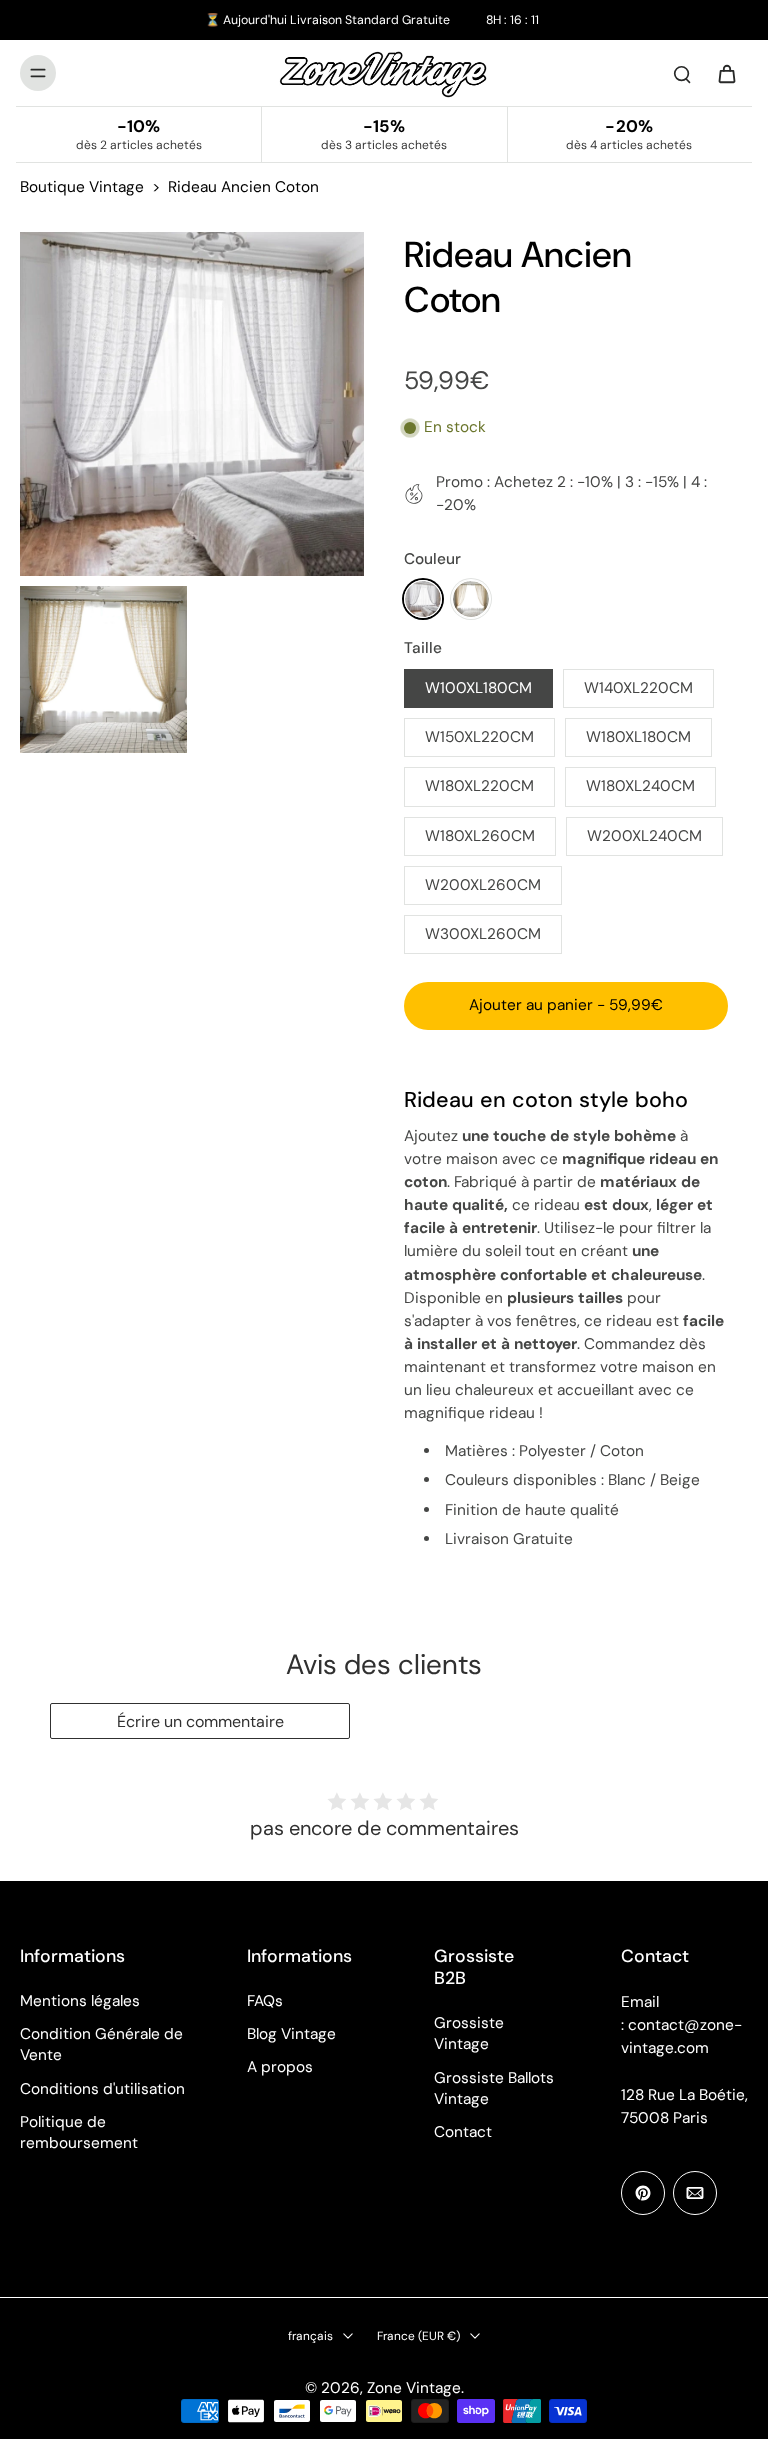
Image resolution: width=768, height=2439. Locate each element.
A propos (280, 2067)
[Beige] (471, 599)
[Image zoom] (192, 404)
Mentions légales (80, 2001)
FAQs (265, 2001)
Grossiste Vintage (469, 2033)
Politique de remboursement (79, 2132)
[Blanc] (423, 599)
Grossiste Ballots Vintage (494, 2088)
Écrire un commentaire (200, 1721)
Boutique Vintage (82, 187)
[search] (682, 73)
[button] (566, 1005)
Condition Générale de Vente (101, 2044)
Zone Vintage (414, 2388)
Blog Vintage (291, 2034)
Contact (463, 2132)
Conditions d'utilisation (102, 2089)
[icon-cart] (726, 73)
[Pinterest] (643, 2193)
